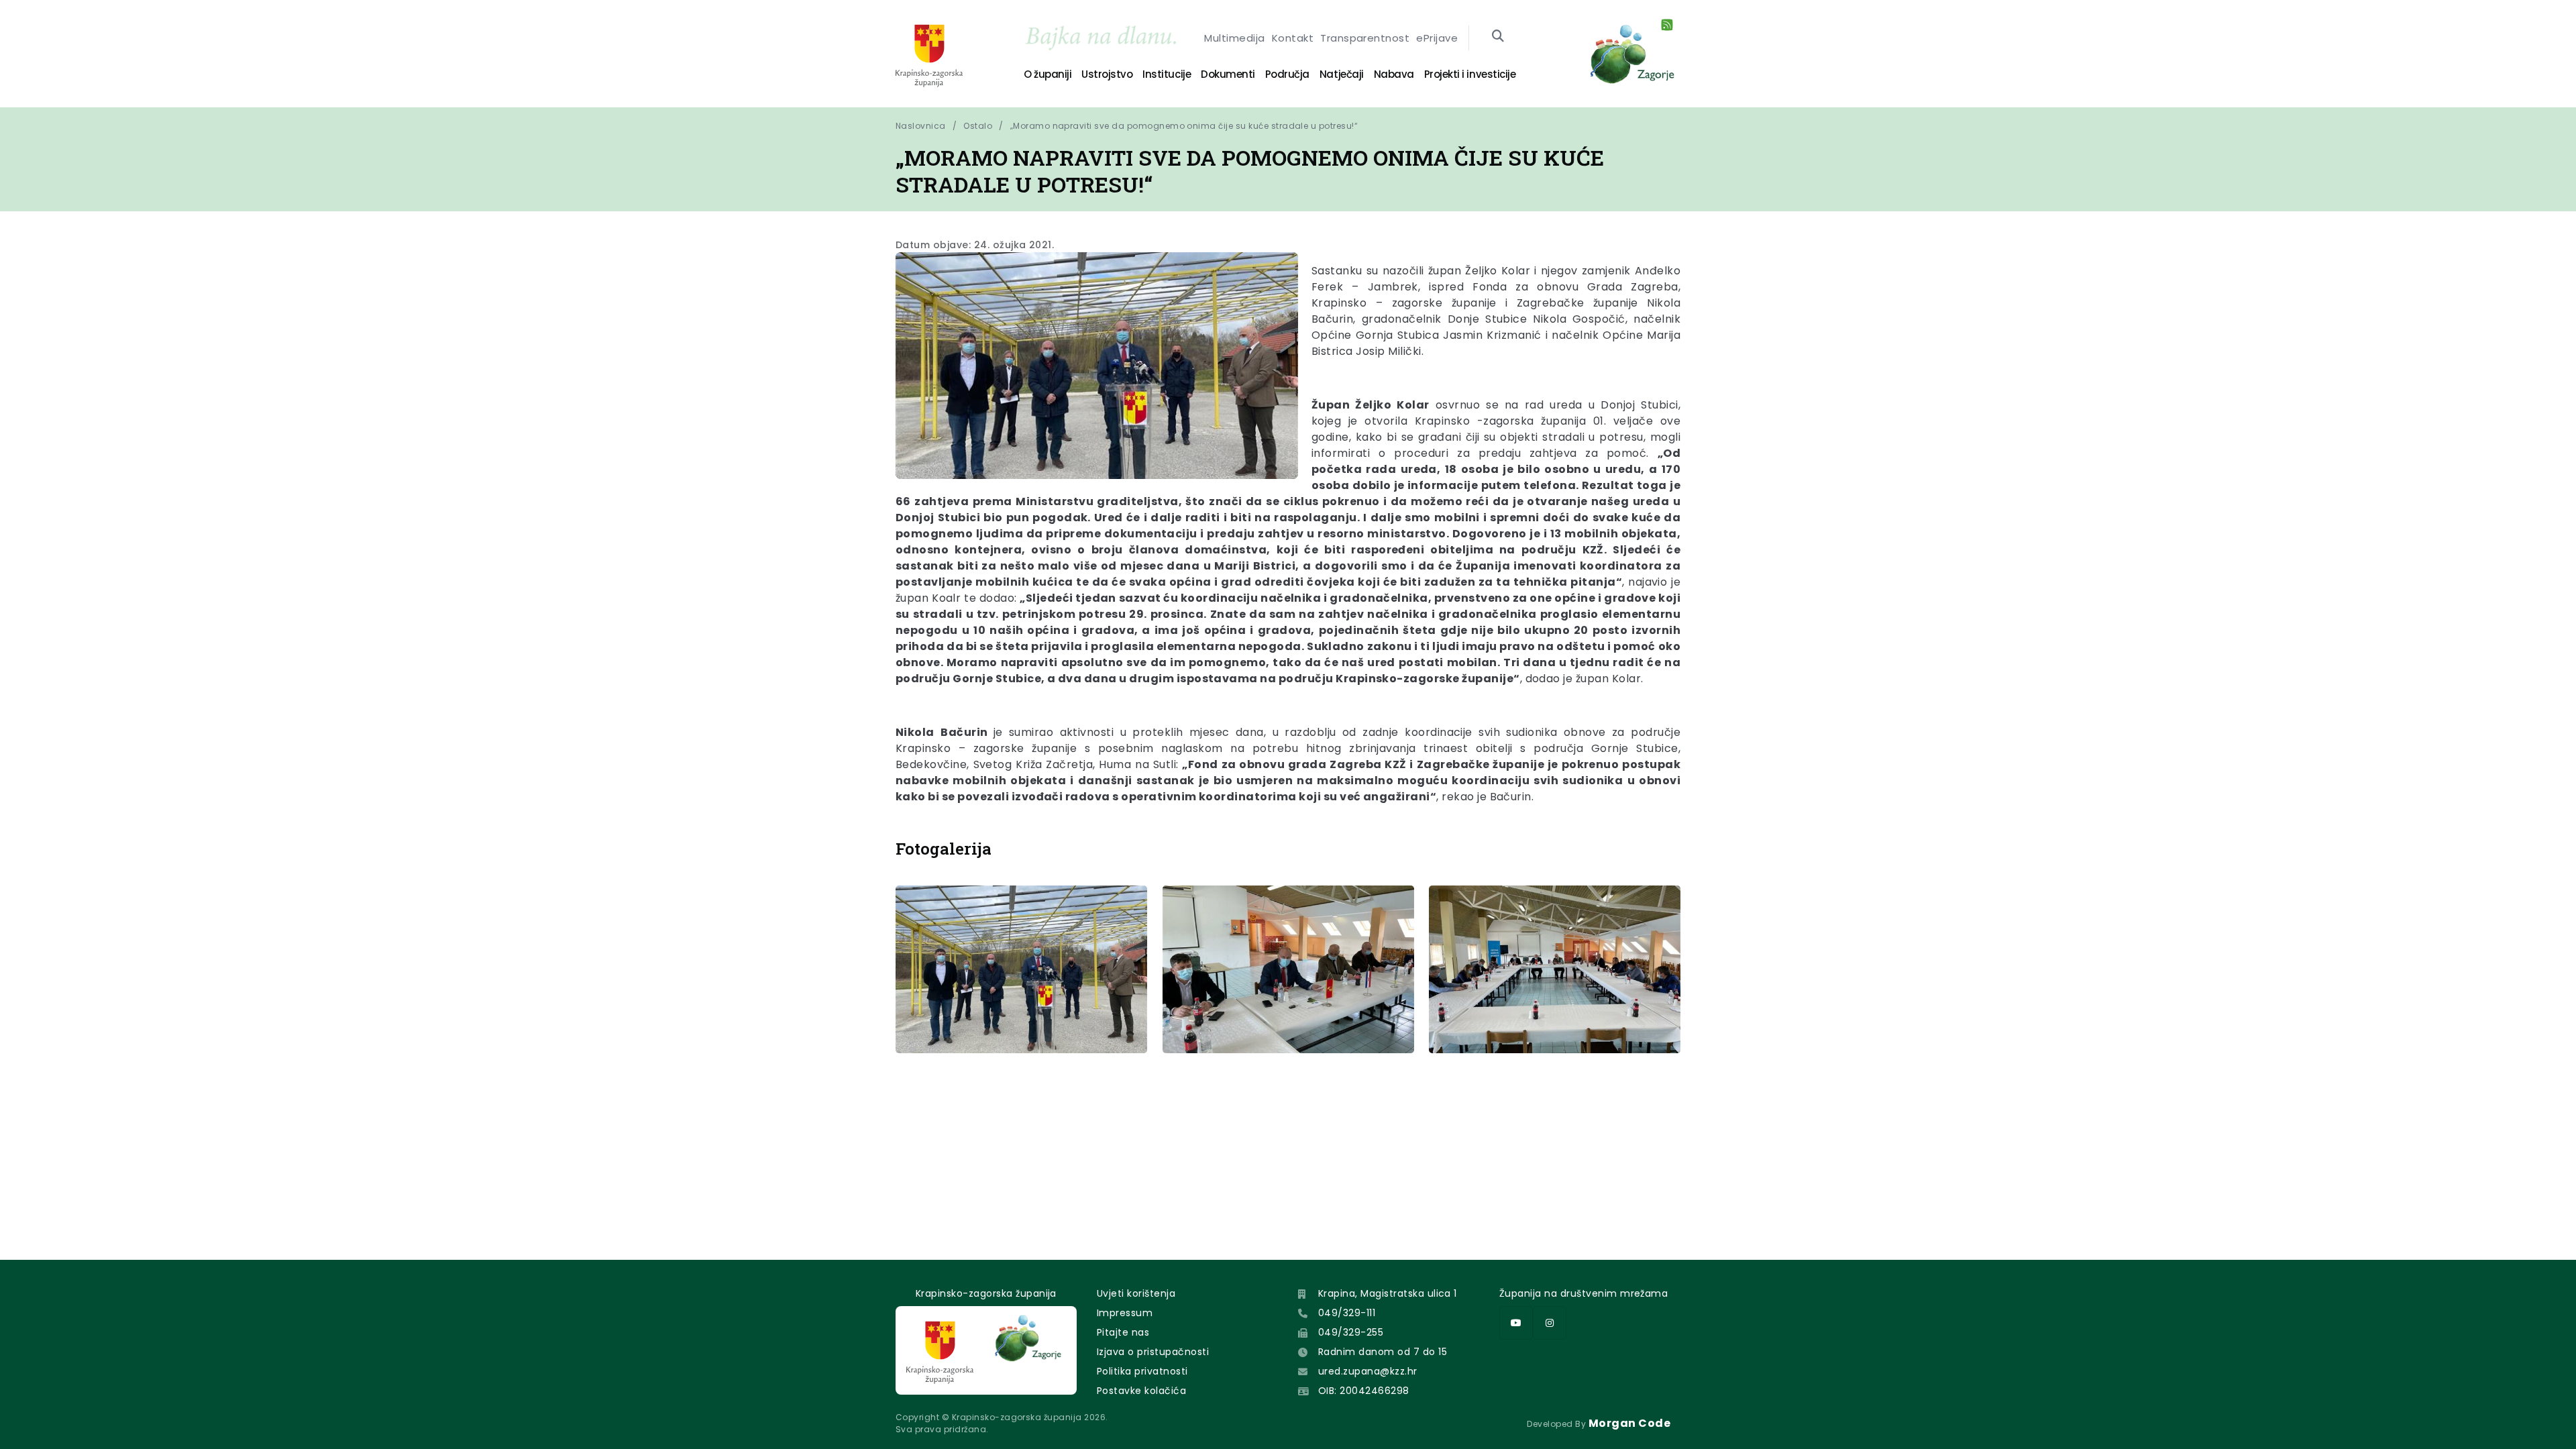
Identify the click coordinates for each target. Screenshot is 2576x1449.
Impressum (1125, 1313)
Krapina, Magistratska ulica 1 (1388, 1293)
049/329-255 (1351, 1332)
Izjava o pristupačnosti (1153, 1352)
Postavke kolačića (1141, 1391)
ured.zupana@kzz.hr (1368, 1371)
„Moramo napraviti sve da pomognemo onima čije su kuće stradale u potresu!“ (1184, 126)
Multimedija (1234, 38)
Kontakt (1293, 38)
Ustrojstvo (1107, 74)
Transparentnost (1365, 38)
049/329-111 (1347, 1313)
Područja (1287, 74)
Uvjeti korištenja (1136, 1293)
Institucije (1167, 74)
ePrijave (1437, 38)
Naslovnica (921, 126)
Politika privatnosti (1142, 1371)
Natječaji (1342, 74)
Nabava (1394, 74)
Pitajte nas (1123, 1332)
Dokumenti (1228, 74)
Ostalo (978, 126)
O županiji (1048, 74)
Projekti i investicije (1470, 74)
